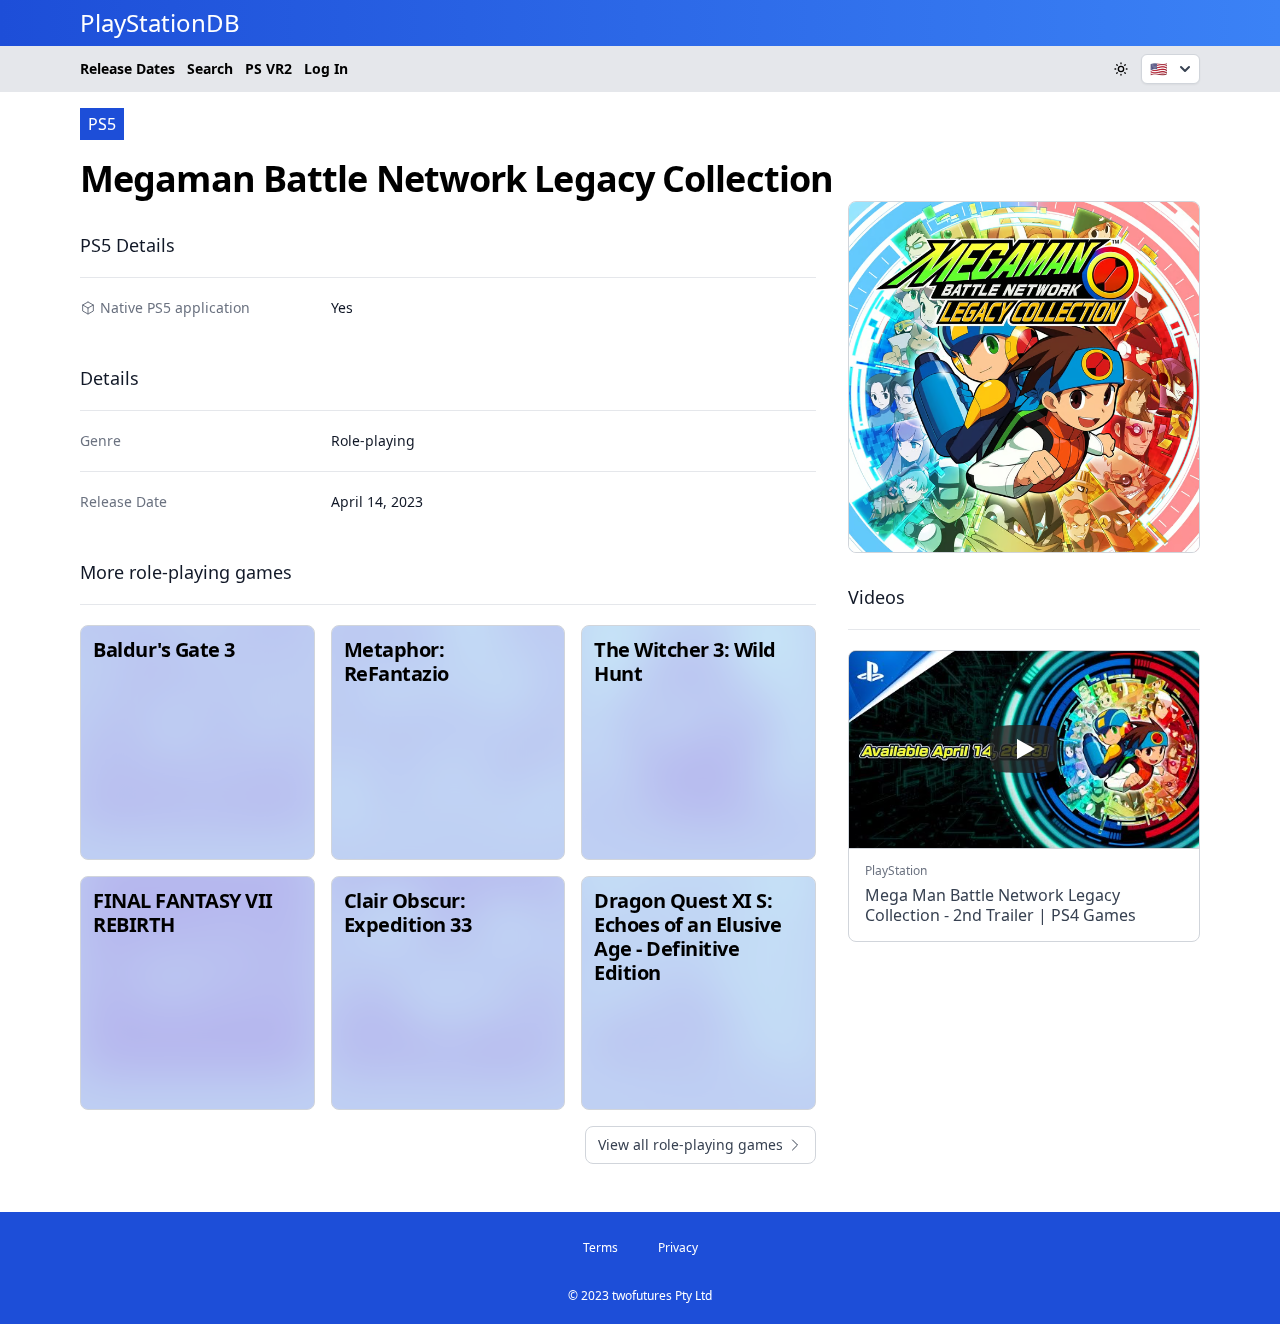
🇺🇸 (1158, 68)
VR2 (268, 68)
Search (210, 68)
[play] (1024, 749)
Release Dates (127, 68)
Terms (600, 1247)
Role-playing (373, 440)
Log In (326, 68)
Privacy (678, 1247)
